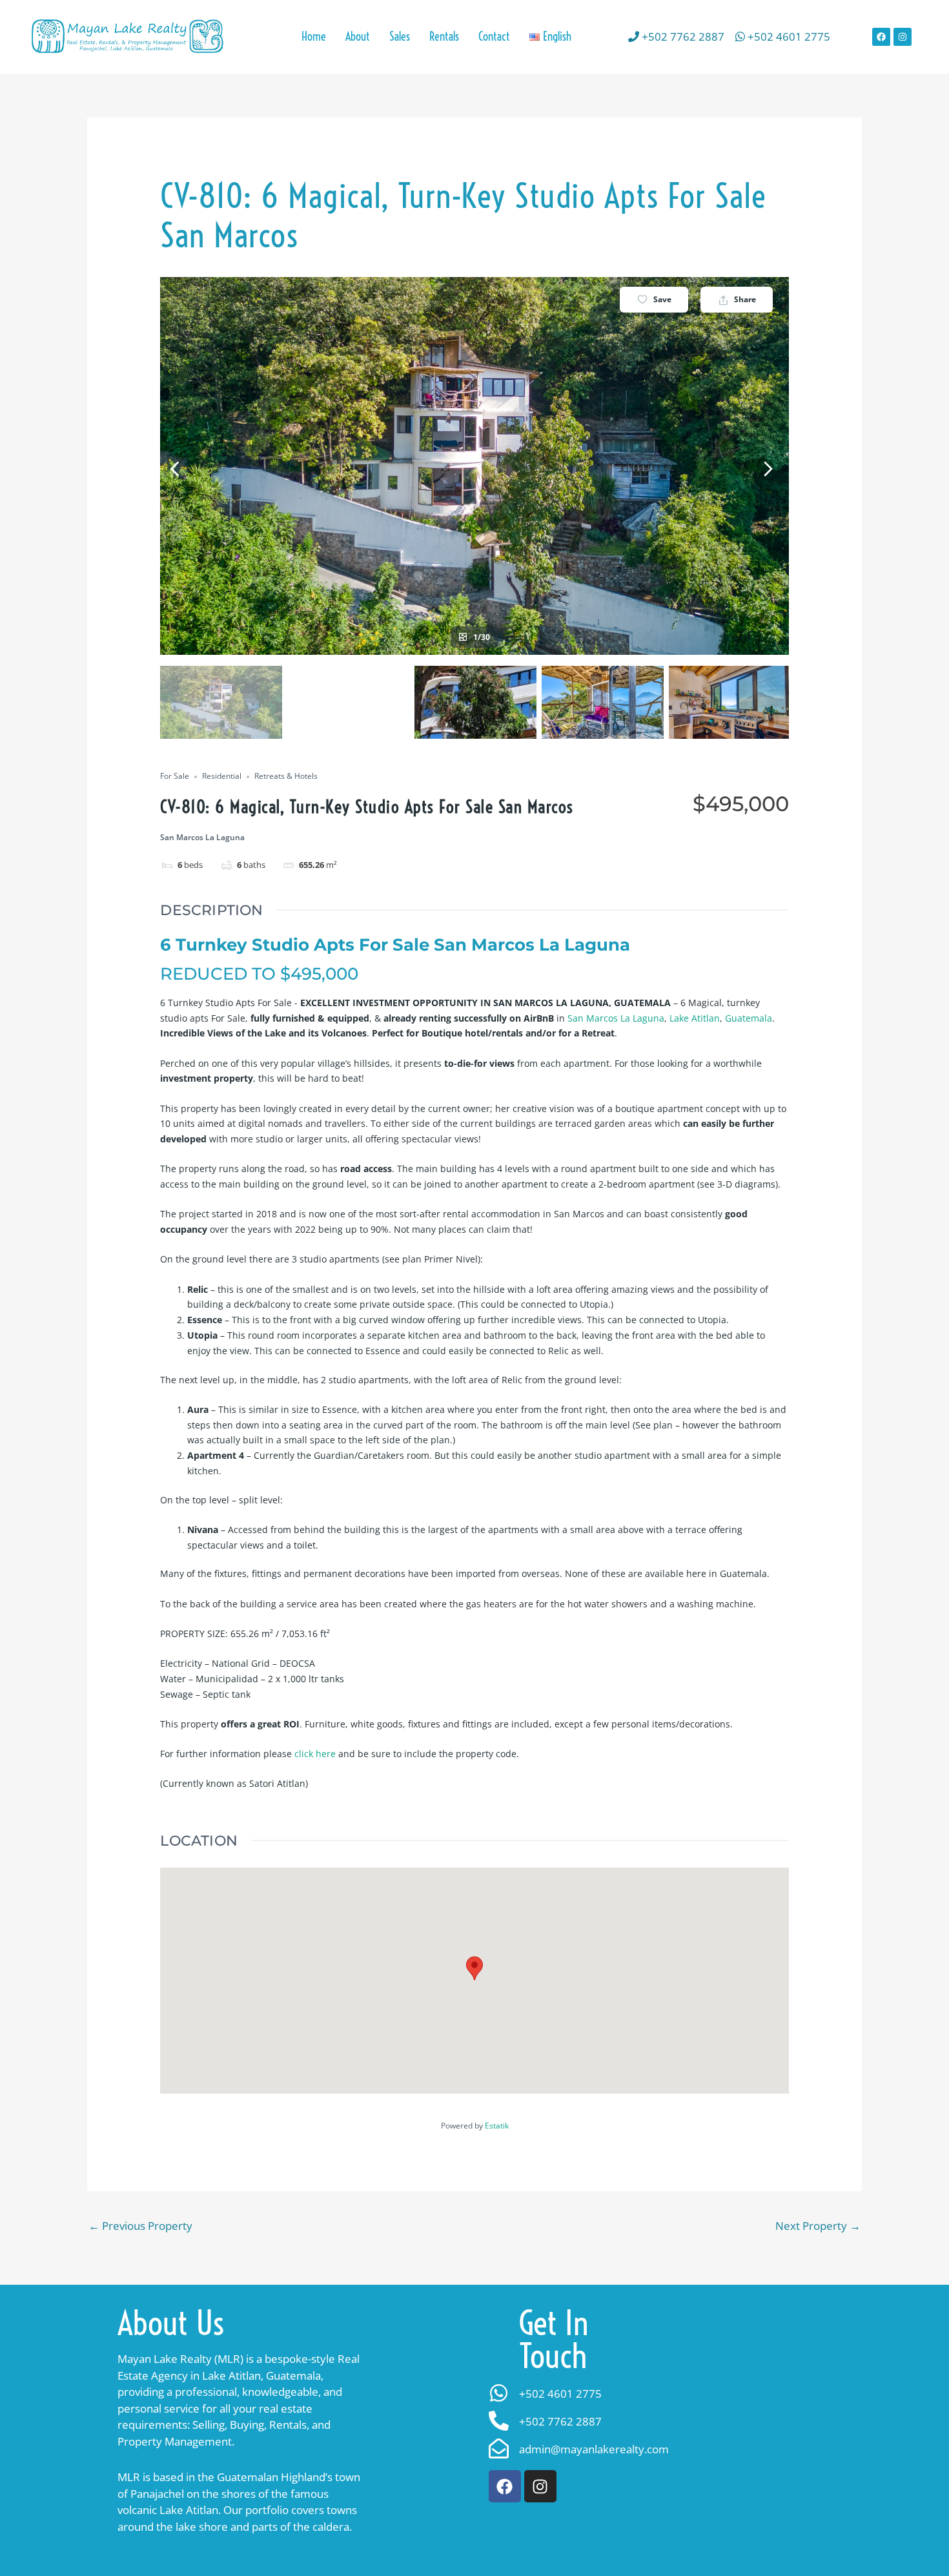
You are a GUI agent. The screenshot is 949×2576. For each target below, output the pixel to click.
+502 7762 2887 (682, 36)
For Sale (175, 777)
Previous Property (140, 2226)
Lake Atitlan (695, 1018)
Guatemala (749, 1018)
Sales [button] (400, 36)
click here (315, 1754)
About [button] (358, 36)
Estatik (497, 2126)
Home (314, 36)
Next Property (818, 2226)
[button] (550, 37)
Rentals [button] (444, 36)
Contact (494, 36)
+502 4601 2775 (788, 36)
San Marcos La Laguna (616, 1018)
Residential (222, 777)
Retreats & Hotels (286, 777)
